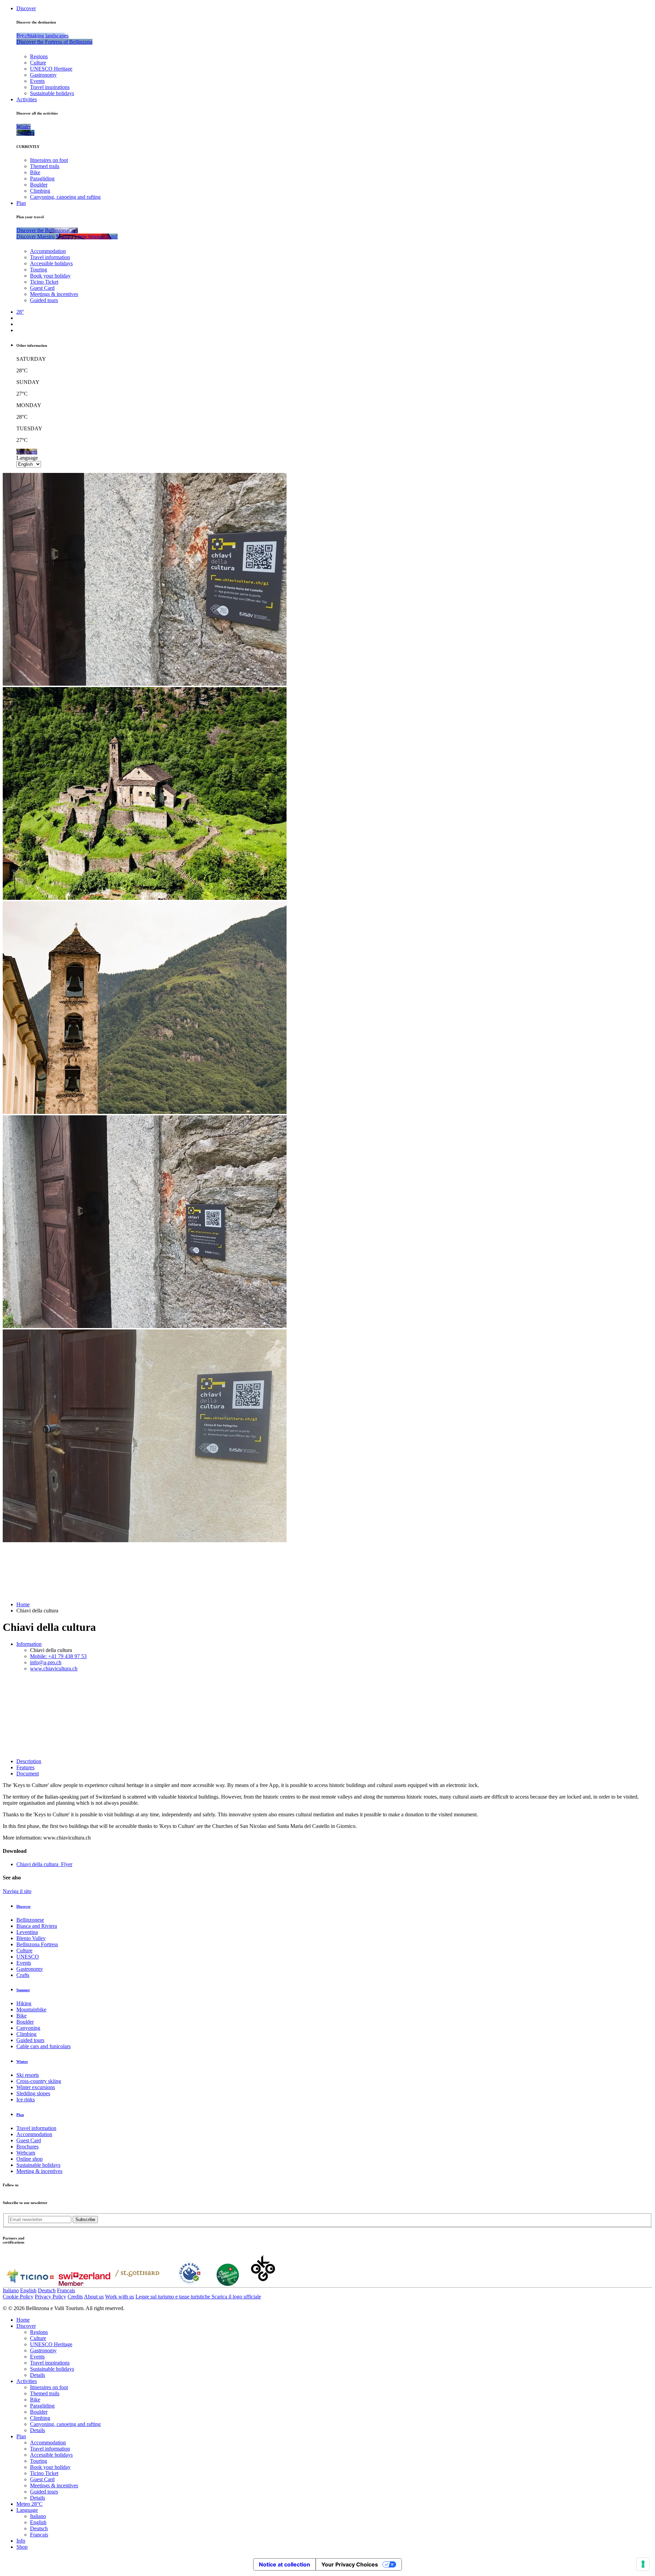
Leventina (27, 1932)
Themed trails (45, 166)
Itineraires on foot (49, 160)
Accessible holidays (51, 263)
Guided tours (44, 300)
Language (27, 458)
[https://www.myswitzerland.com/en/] (84, 2284)
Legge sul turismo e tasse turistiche (173, 2297)
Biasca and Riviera (37, 1926)
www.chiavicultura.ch (54, 1669)
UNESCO (28, 1957)
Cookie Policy (18, 2297)
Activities (27, 99)
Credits (75, 2297)
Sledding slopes (33, 2093)
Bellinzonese (30, 1920)
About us (94, 2297)
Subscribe (85, 2220)
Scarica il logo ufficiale (236, 2297)
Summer (23, 1990)
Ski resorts (28, 2075)
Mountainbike (31, 2009)
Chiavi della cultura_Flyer (44, 1864)
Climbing (40, 191)
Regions (39, 56)
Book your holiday (50, 276)
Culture (38, 63)
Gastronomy (43, 75)
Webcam (26, 2153)
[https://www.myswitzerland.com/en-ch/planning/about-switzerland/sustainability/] (228, 2284)
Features (25, 1767)
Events (37, 81)
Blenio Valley (31, 1938)
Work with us (120, 2297)
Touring (39, 270)
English (28, 2290)
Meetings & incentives (54, 294)
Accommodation (48, 251)
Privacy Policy (50, 2297)
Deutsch (47, 2290)
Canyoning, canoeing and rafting (65, 197)
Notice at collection (285, 2564)
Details (38, 2375)
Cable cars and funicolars (43, 2046)
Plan (21, 203)
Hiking (24, 2003)
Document (28, 1774)
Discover (26, 8)
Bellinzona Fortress (37, 1944)
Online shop (30, 2159)
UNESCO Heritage (51, 69)
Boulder (39, 185)
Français (66, 2290)
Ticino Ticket (44, 282)
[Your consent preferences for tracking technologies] (643, 2564)
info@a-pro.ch (46, 1662)
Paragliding (42, 178)
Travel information (50, 257)
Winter (22, 2061)
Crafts (23, 1975)
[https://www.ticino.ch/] (30, 2284)
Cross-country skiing (39, 2081)
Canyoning (28, 2028)
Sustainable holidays (52, 93)
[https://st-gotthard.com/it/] (137, 2284)
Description (29, 1761)
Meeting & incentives (39, 2171)
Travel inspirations (50, 87)
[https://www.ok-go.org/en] (263, 2284)
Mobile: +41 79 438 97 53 (58, 1656)
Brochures (27, 2147)
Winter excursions (36, 2087)
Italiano (11, 2290)
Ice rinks (26, 2099)
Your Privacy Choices (350, 2564)
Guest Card (42, 288)
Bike (35, 172)
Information (29, 1644)
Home (23, 1604)
